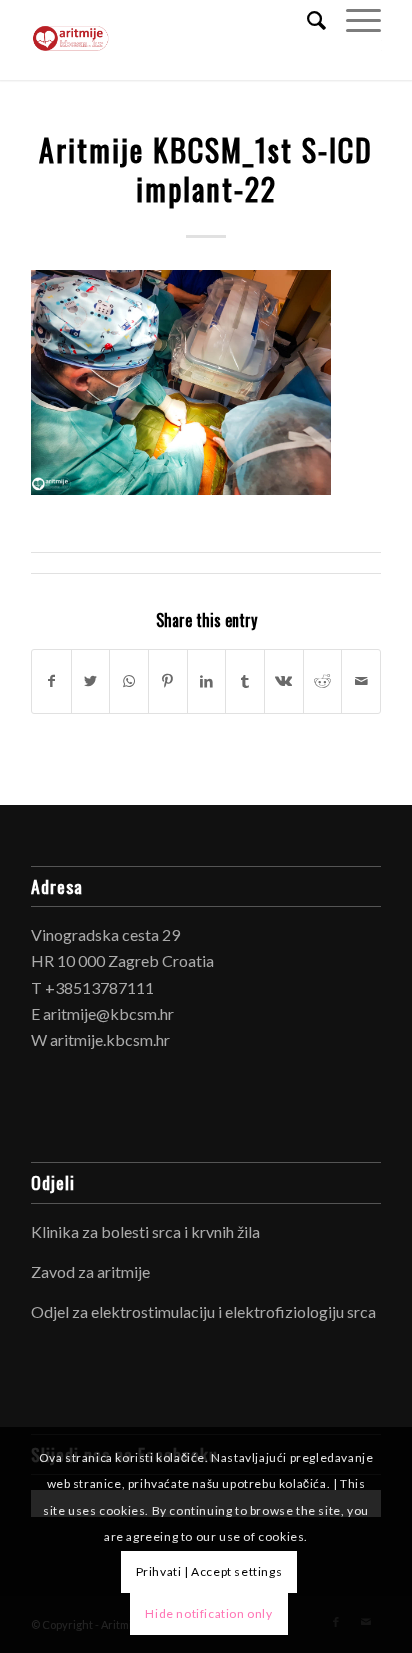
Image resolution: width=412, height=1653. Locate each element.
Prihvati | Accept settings (209, 1571)
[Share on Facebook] (51, 681)
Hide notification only (208, 1613)
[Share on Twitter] (91, 681)
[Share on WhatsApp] (129, 681)
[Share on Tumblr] (245, 681)
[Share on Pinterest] (168, 681)
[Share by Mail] (361, 681)
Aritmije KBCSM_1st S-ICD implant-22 (206, 169)
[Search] (306, 20)
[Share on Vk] (284, 681)
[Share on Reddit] (323, 681)
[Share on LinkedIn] (207, 681)
